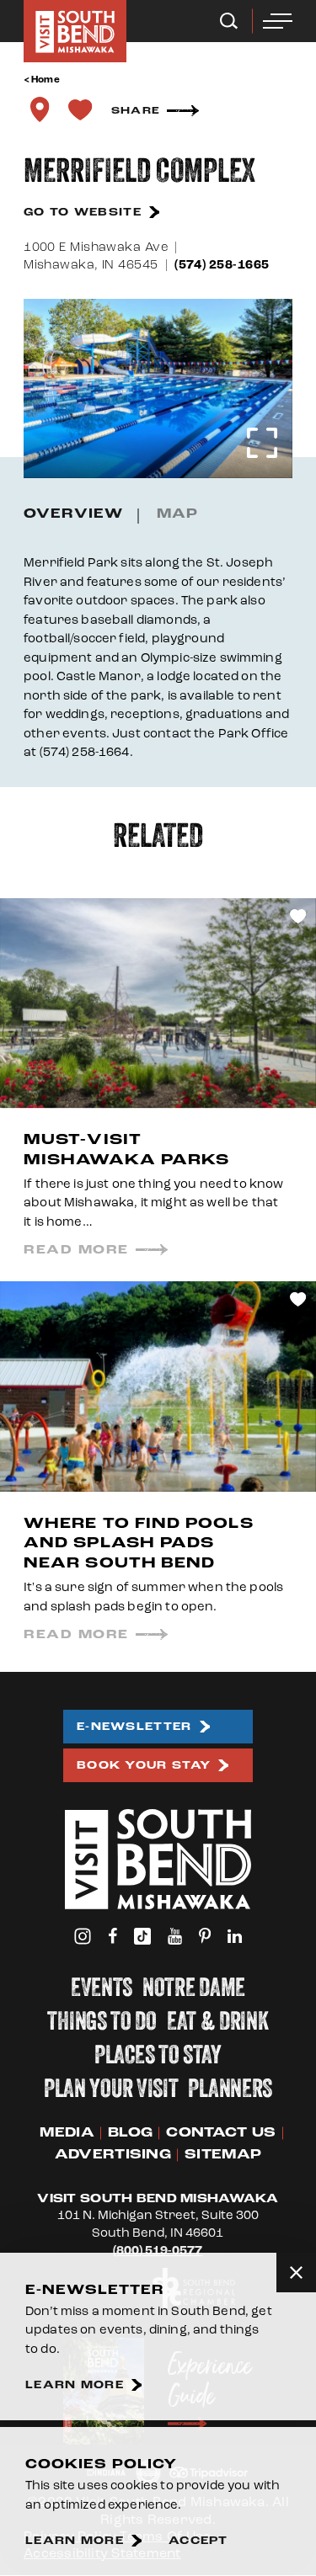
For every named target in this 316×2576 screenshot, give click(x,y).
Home (46, 80)
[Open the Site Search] (229, 21)
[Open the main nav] (278, 21)
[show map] (40, 109)
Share (136, 111)
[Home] (75, 31)
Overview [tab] (73, 514)
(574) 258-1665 (222, 265)
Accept (198, 2541)
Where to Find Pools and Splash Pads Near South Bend (139, 1543)
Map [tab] (177, 514)
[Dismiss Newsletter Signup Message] (296, 2273)
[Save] (80, 109)
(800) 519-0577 (158, 2251)
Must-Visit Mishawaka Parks (126, 1149)
